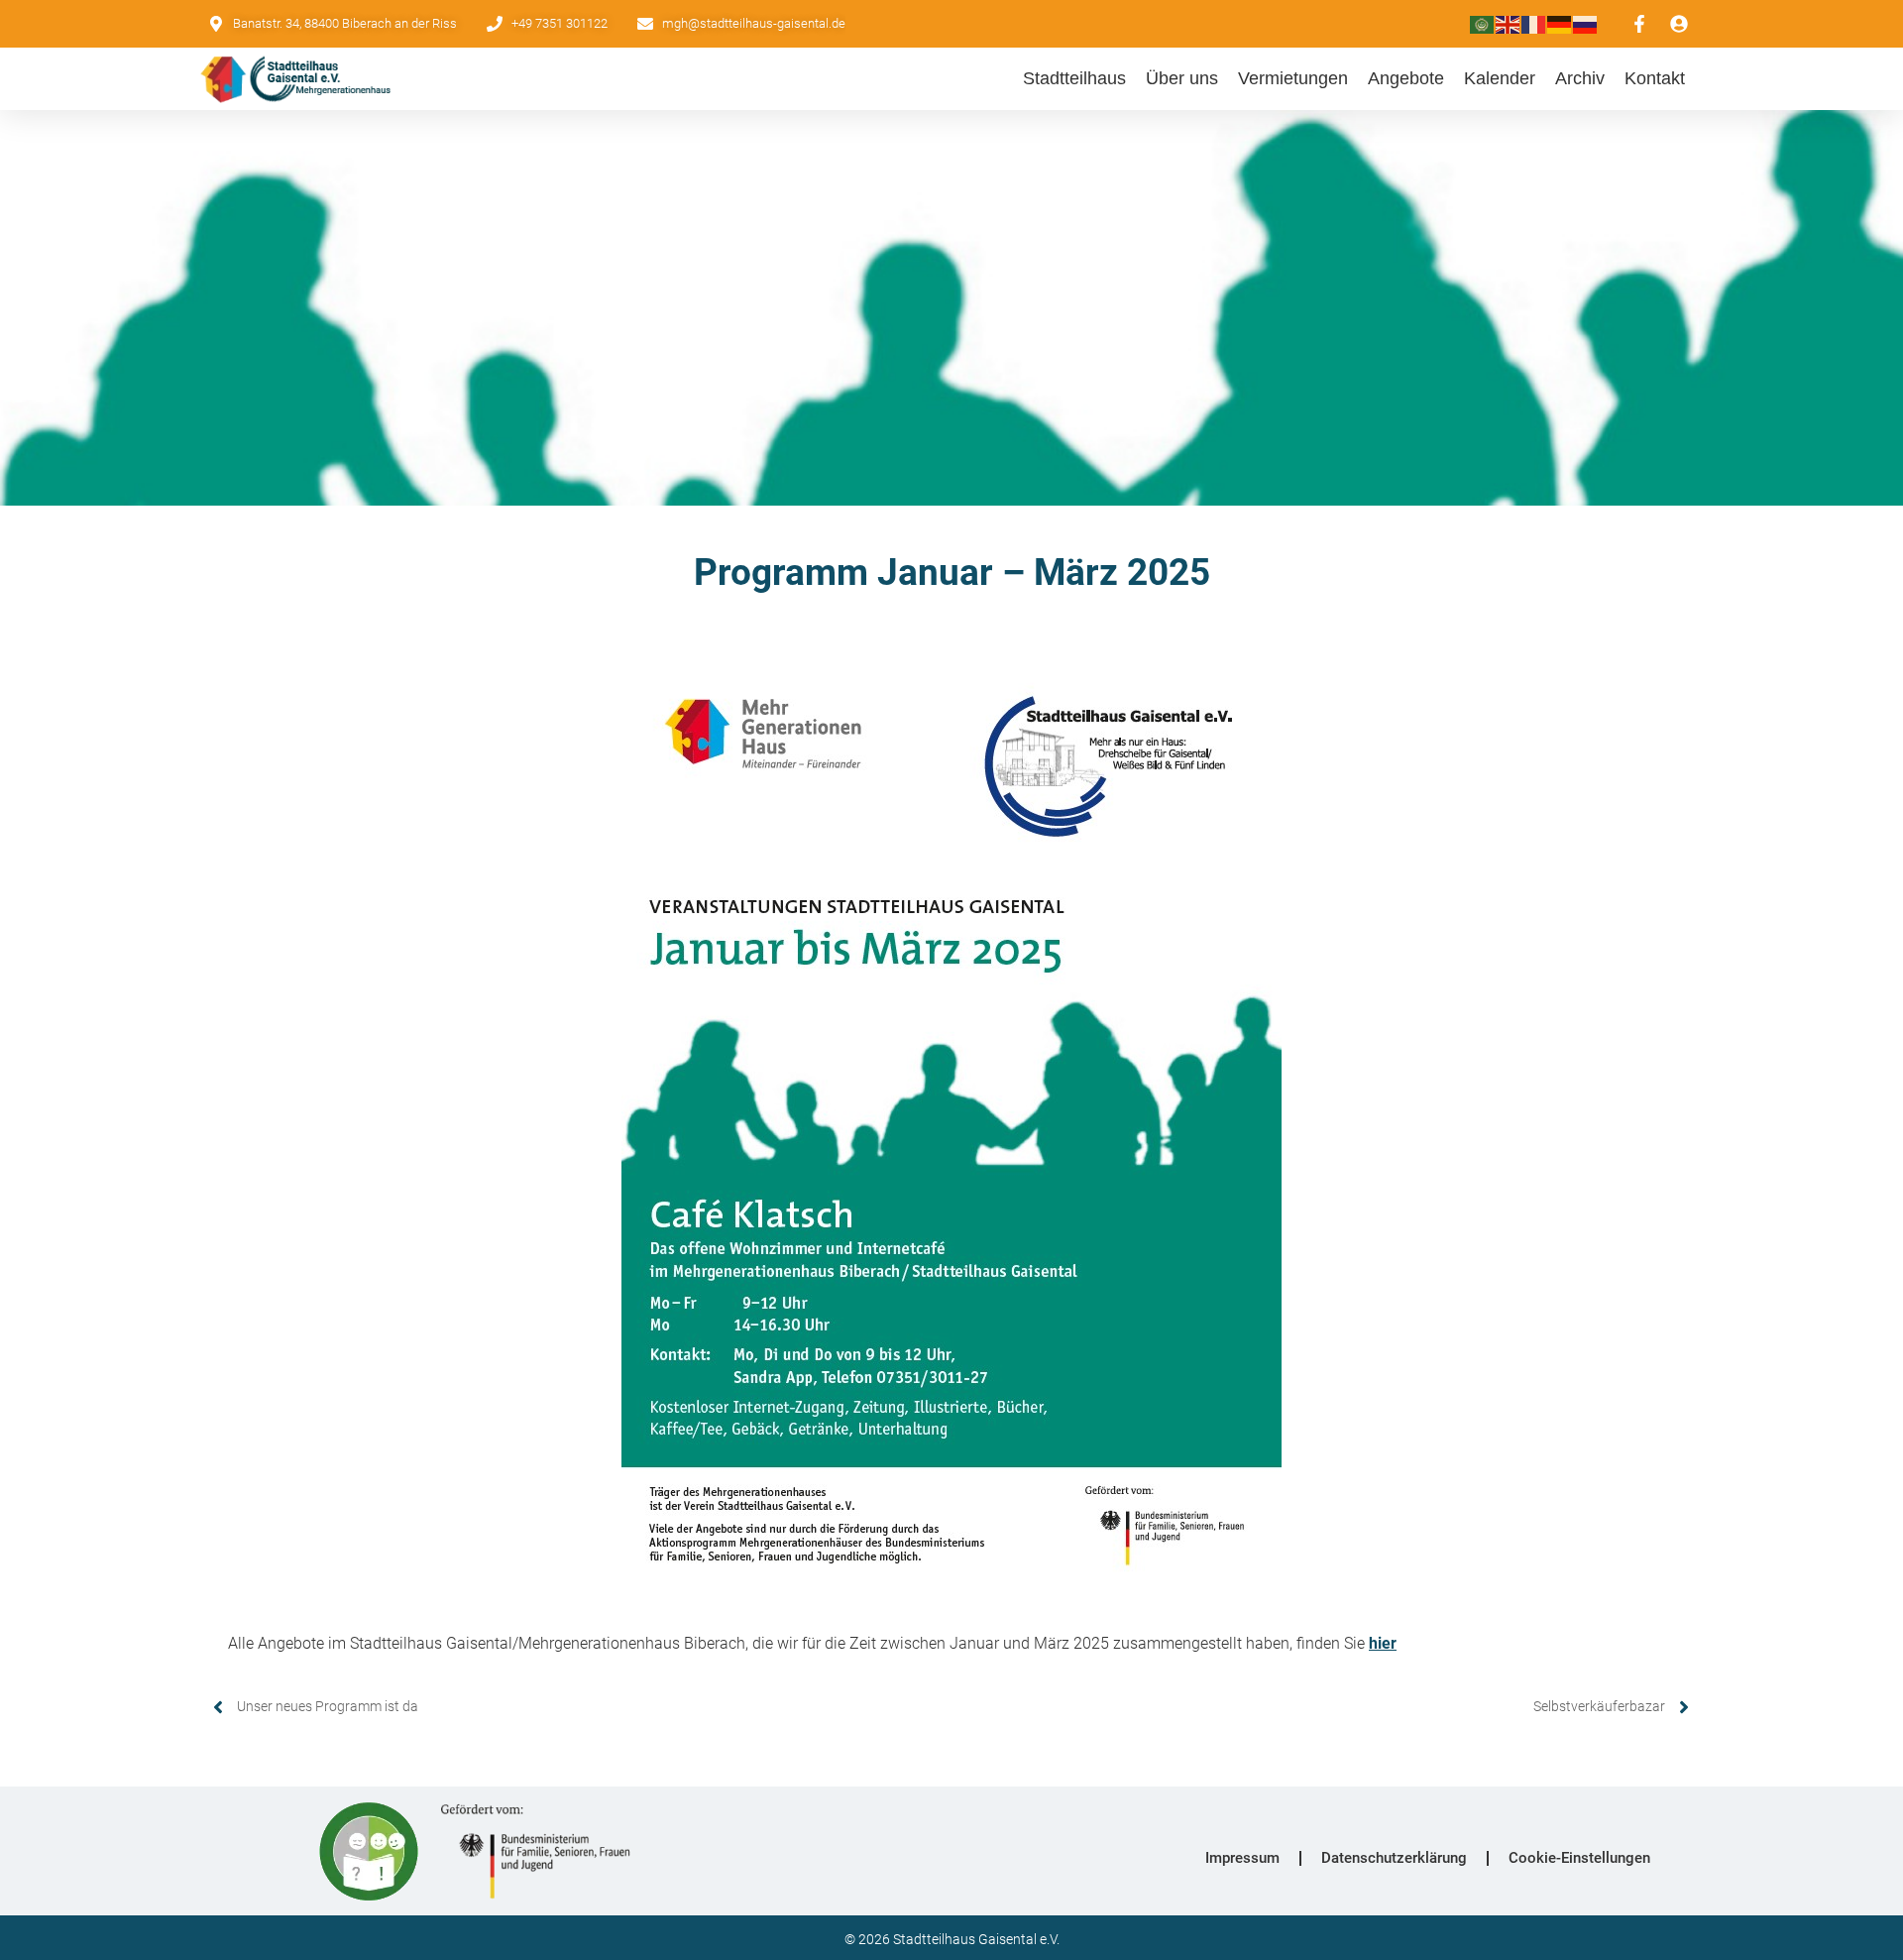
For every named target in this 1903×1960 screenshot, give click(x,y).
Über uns (1182, 78)
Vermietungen (1293, 78)
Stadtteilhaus (1074, 78)
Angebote (1406, 78)
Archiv (1580, 78)
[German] (1560, 23)
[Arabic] (1483, 23)
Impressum (1242, 1858)
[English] (1509, 23)
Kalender (1500, 78)
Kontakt (1655, 78)
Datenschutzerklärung (1394, 1858)
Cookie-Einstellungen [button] (1579, 1858)
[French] (1534, 23)
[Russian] (1586, 23)
